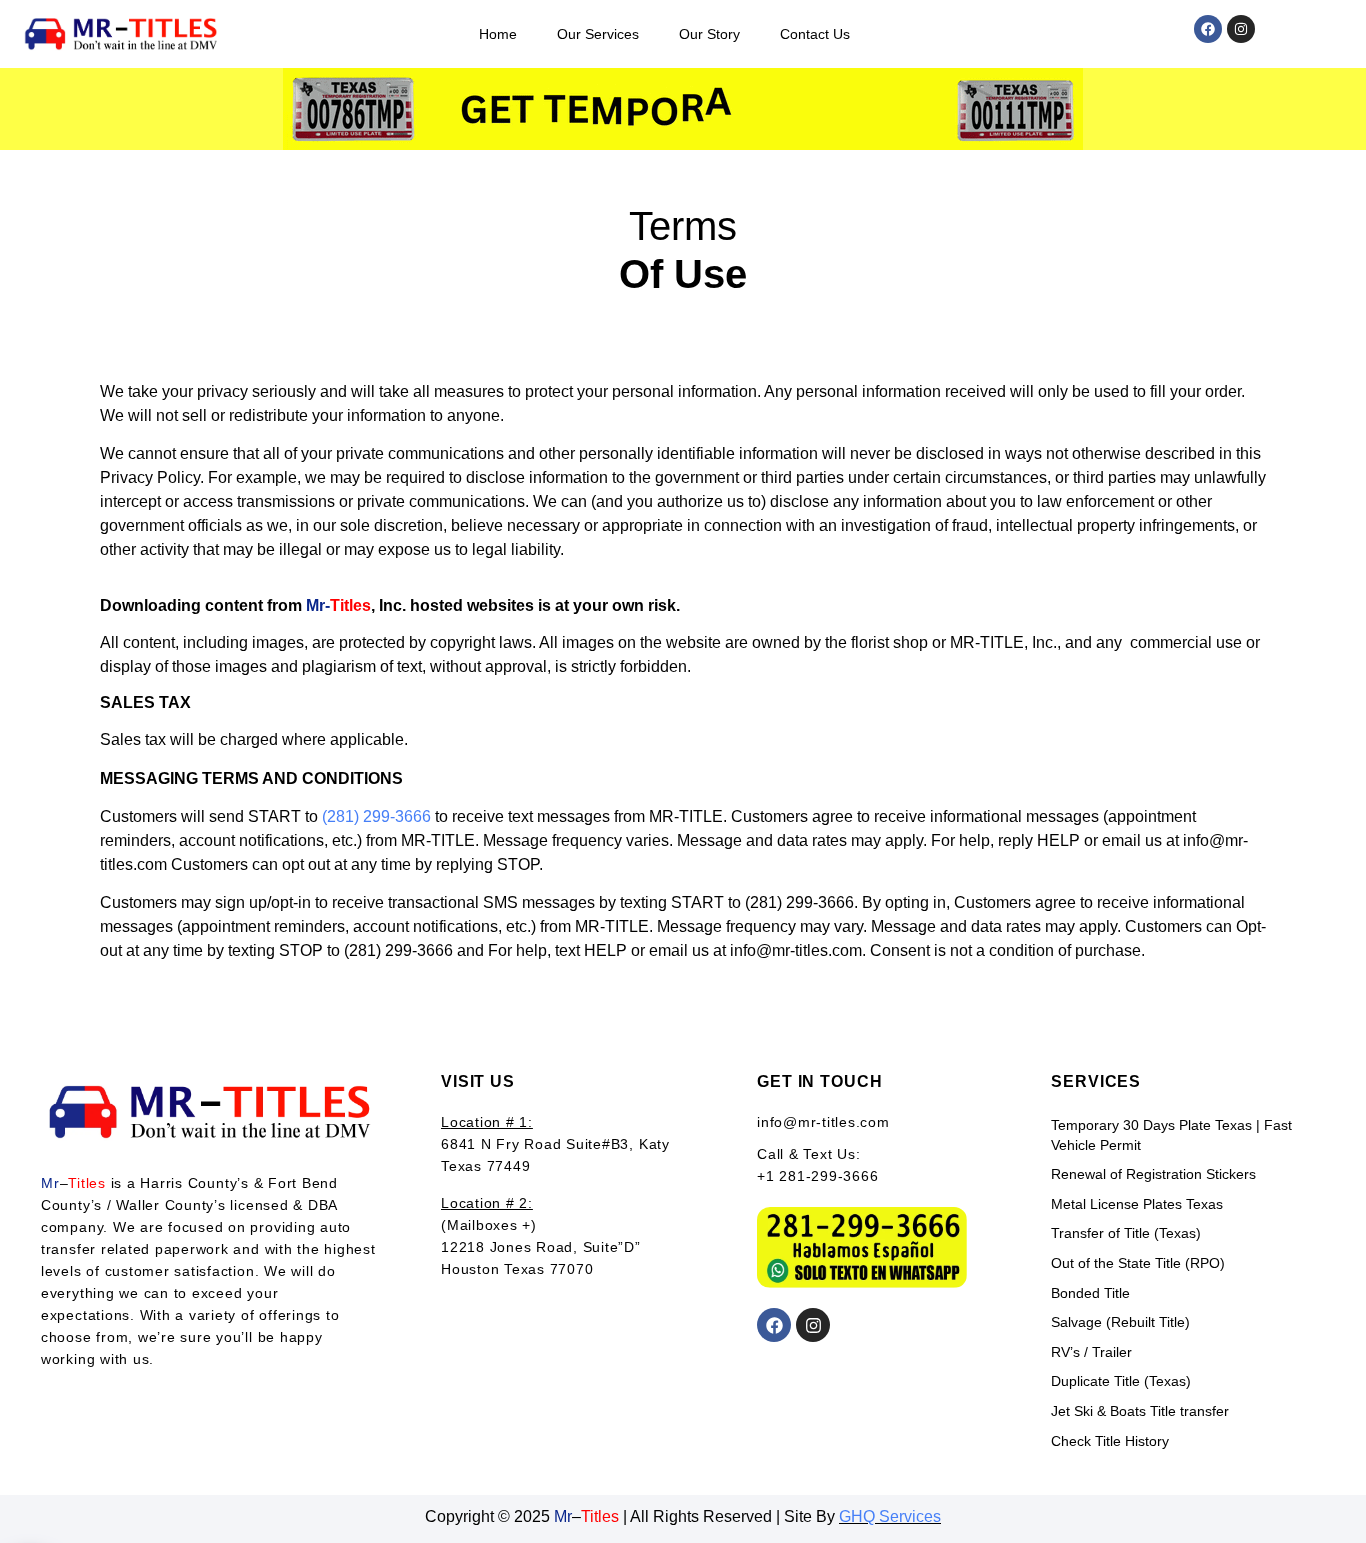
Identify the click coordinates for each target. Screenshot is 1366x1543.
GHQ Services (890, 1516)
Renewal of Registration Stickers (1153, 1174)
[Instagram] (1241, 29)
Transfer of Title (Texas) (1126, 1233)
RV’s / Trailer (1091, 1352)
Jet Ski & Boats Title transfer (1140, 1411)
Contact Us (815, 34)
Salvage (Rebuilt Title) (1120, 1322)
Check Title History (1110, 1441)
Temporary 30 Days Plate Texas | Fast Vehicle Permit (1171, 1135)
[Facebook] (1208, 29)
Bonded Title (1090, 1293)
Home (498, 34)
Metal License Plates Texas (1137, 1204)
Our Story (709, 34)
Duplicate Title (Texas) (1121, 1381)
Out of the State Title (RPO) (1138, 1263)
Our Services (598, 34)
